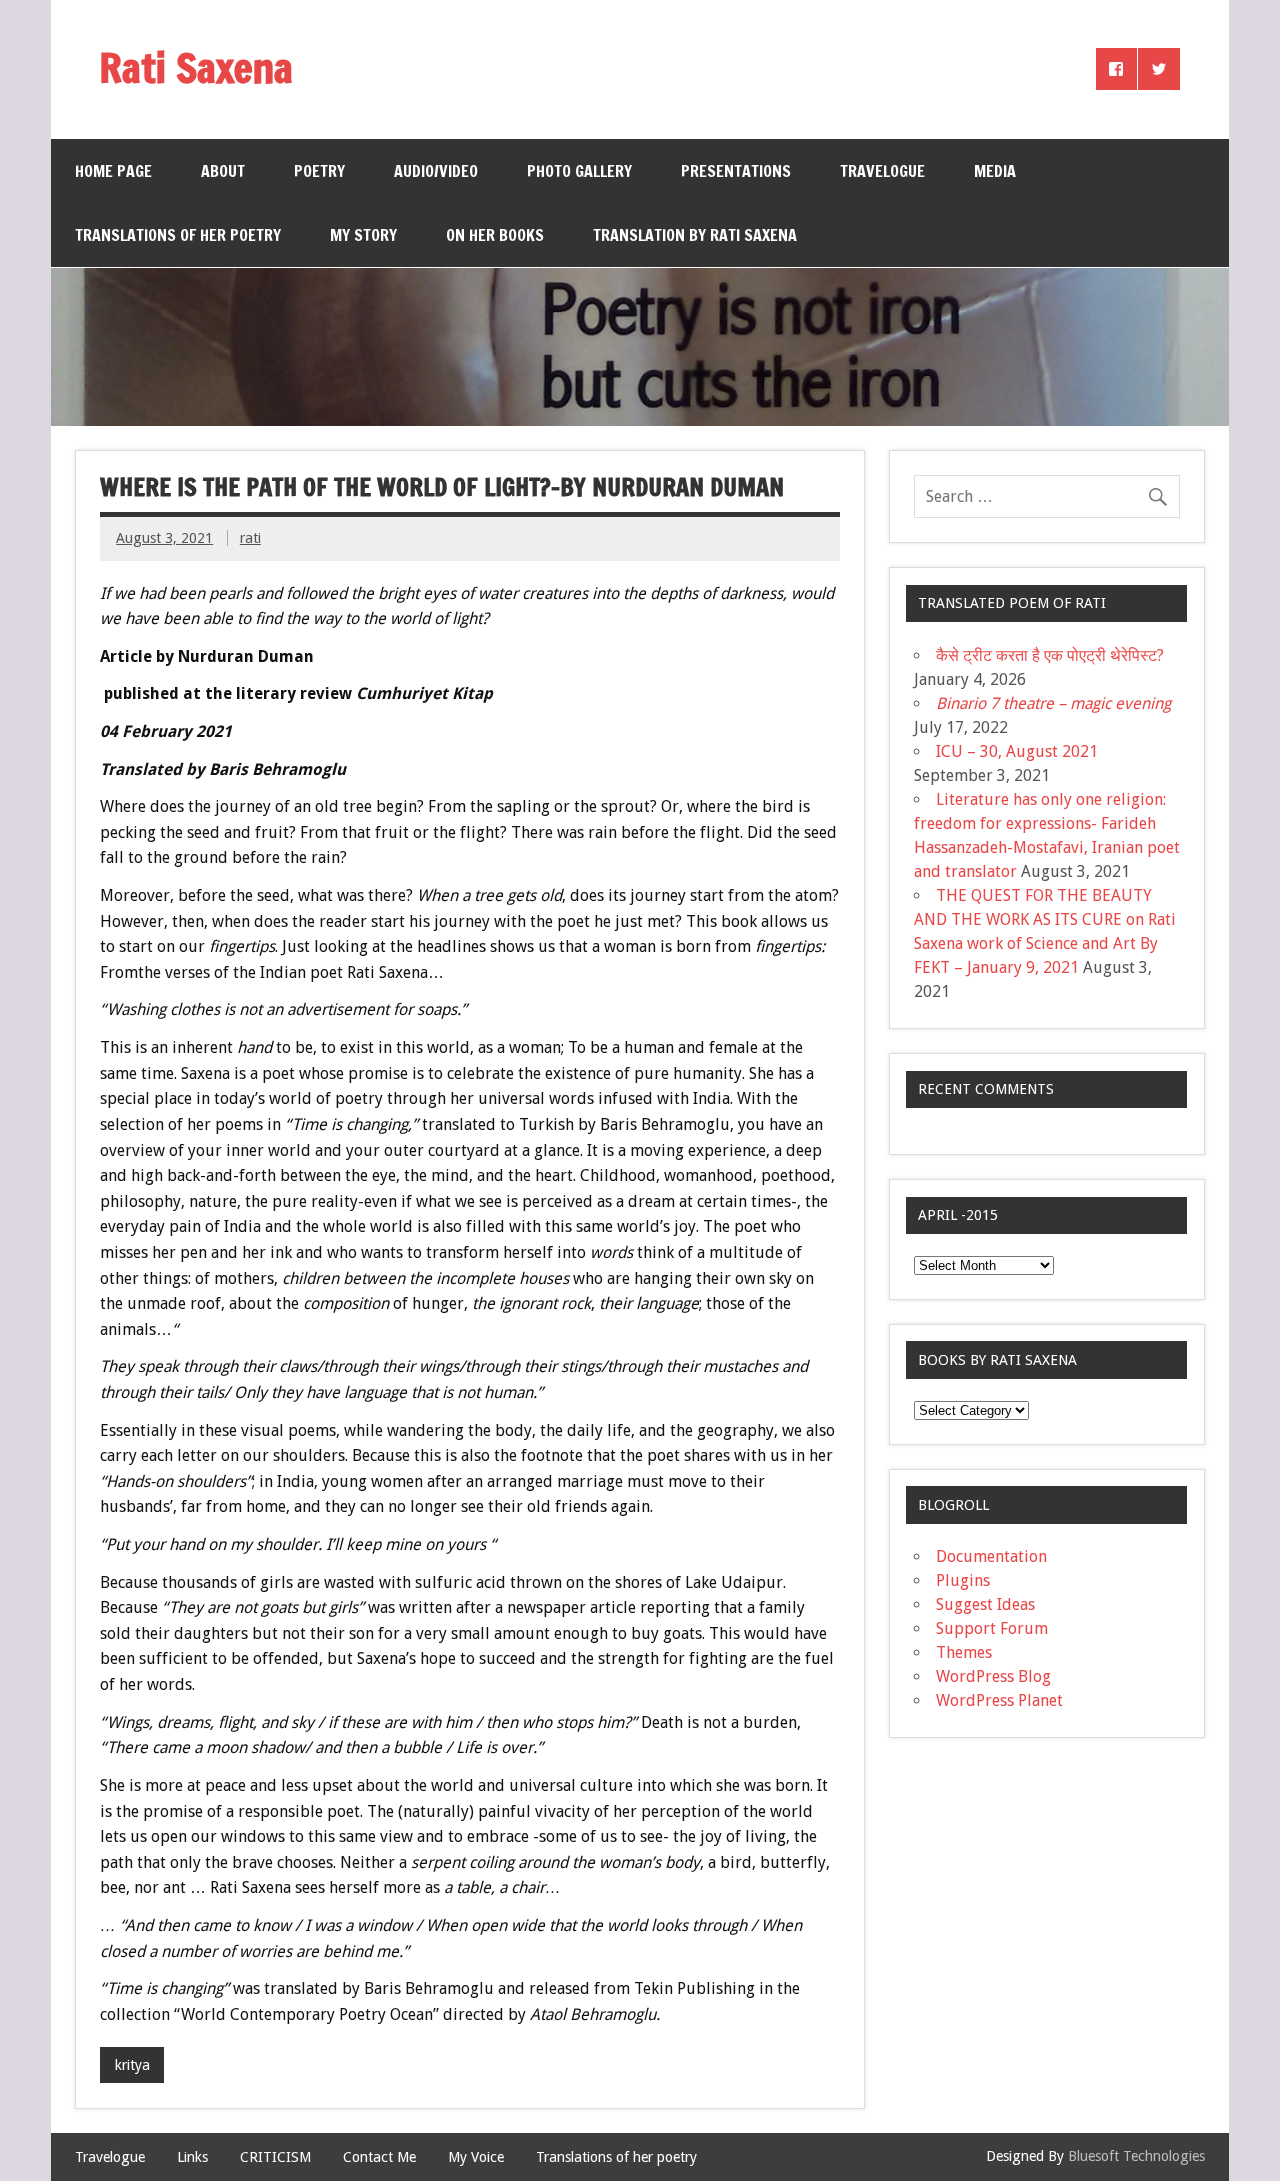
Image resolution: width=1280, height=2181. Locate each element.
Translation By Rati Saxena (695, 235)
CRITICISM (275, 2157)
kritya (132, 2065)
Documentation (991, 1556)
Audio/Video (436, 171)
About (223, 171)
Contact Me (379, 2157)
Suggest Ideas (985, 1604)
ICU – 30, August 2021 (1017, 751)
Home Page (113, 171)
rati (250, 538)
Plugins (963, 1580)
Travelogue (882, 171)
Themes (964, 1652)
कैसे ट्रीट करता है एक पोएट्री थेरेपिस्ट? (1050, 655)
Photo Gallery (579, 171)
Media (995, 171)
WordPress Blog (993, 1676)
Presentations (736, 171)
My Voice (476, 2157)
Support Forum (992, 1628)
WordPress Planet (999, 1700)
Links (192, 2157)
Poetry (319, 171)
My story (363, 235)
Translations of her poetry (178, 235)
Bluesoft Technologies (1136, 2156)
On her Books (495, 235)
